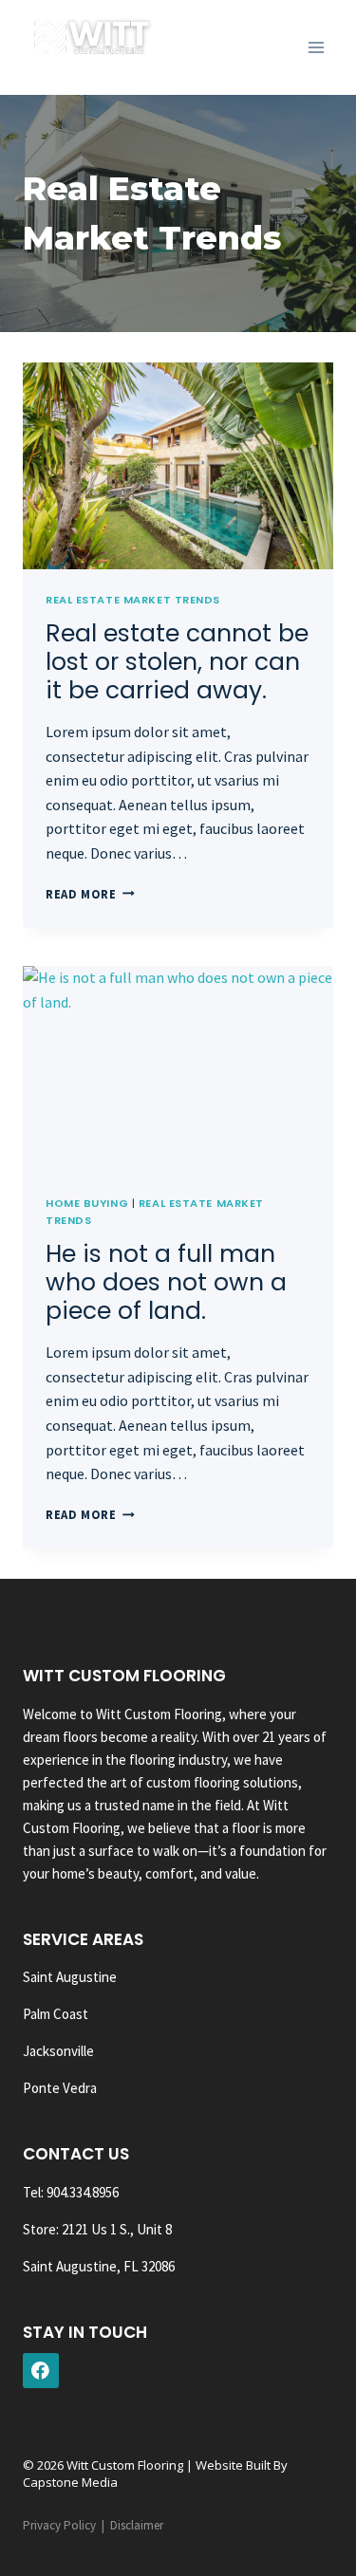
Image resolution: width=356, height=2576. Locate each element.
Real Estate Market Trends (133, 600)
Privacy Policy (59, 2525)
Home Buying (87, 1203)
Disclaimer (137, 2525)
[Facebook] (41, 2371)
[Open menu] (316, 47)
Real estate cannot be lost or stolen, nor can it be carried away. (177, 662)
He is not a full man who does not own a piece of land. (166, 1282)
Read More (90, 894)
